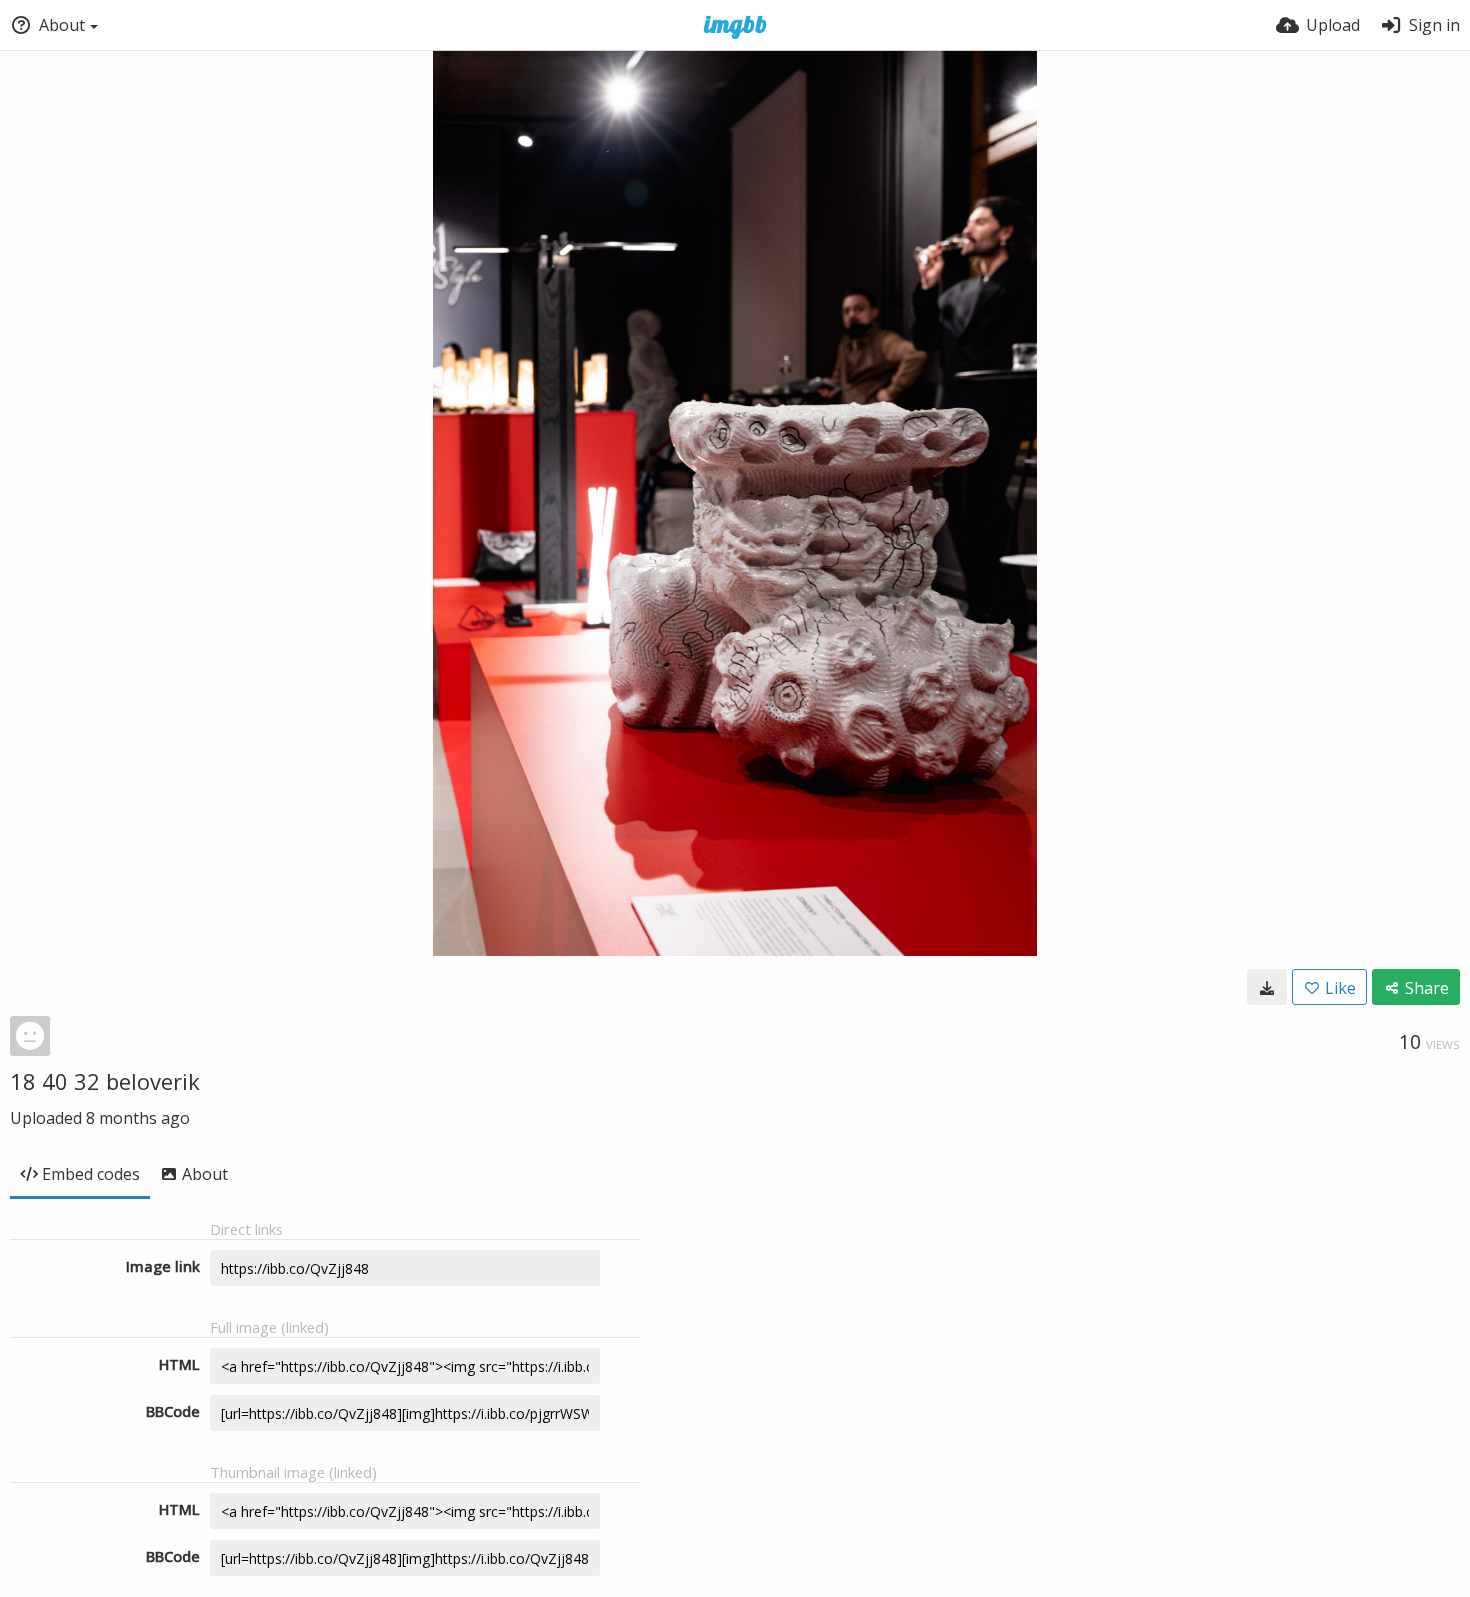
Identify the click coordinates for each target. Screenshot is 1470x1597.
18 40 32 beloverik (105, 1081)
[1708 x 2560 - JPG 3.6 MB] (1267, 987)
